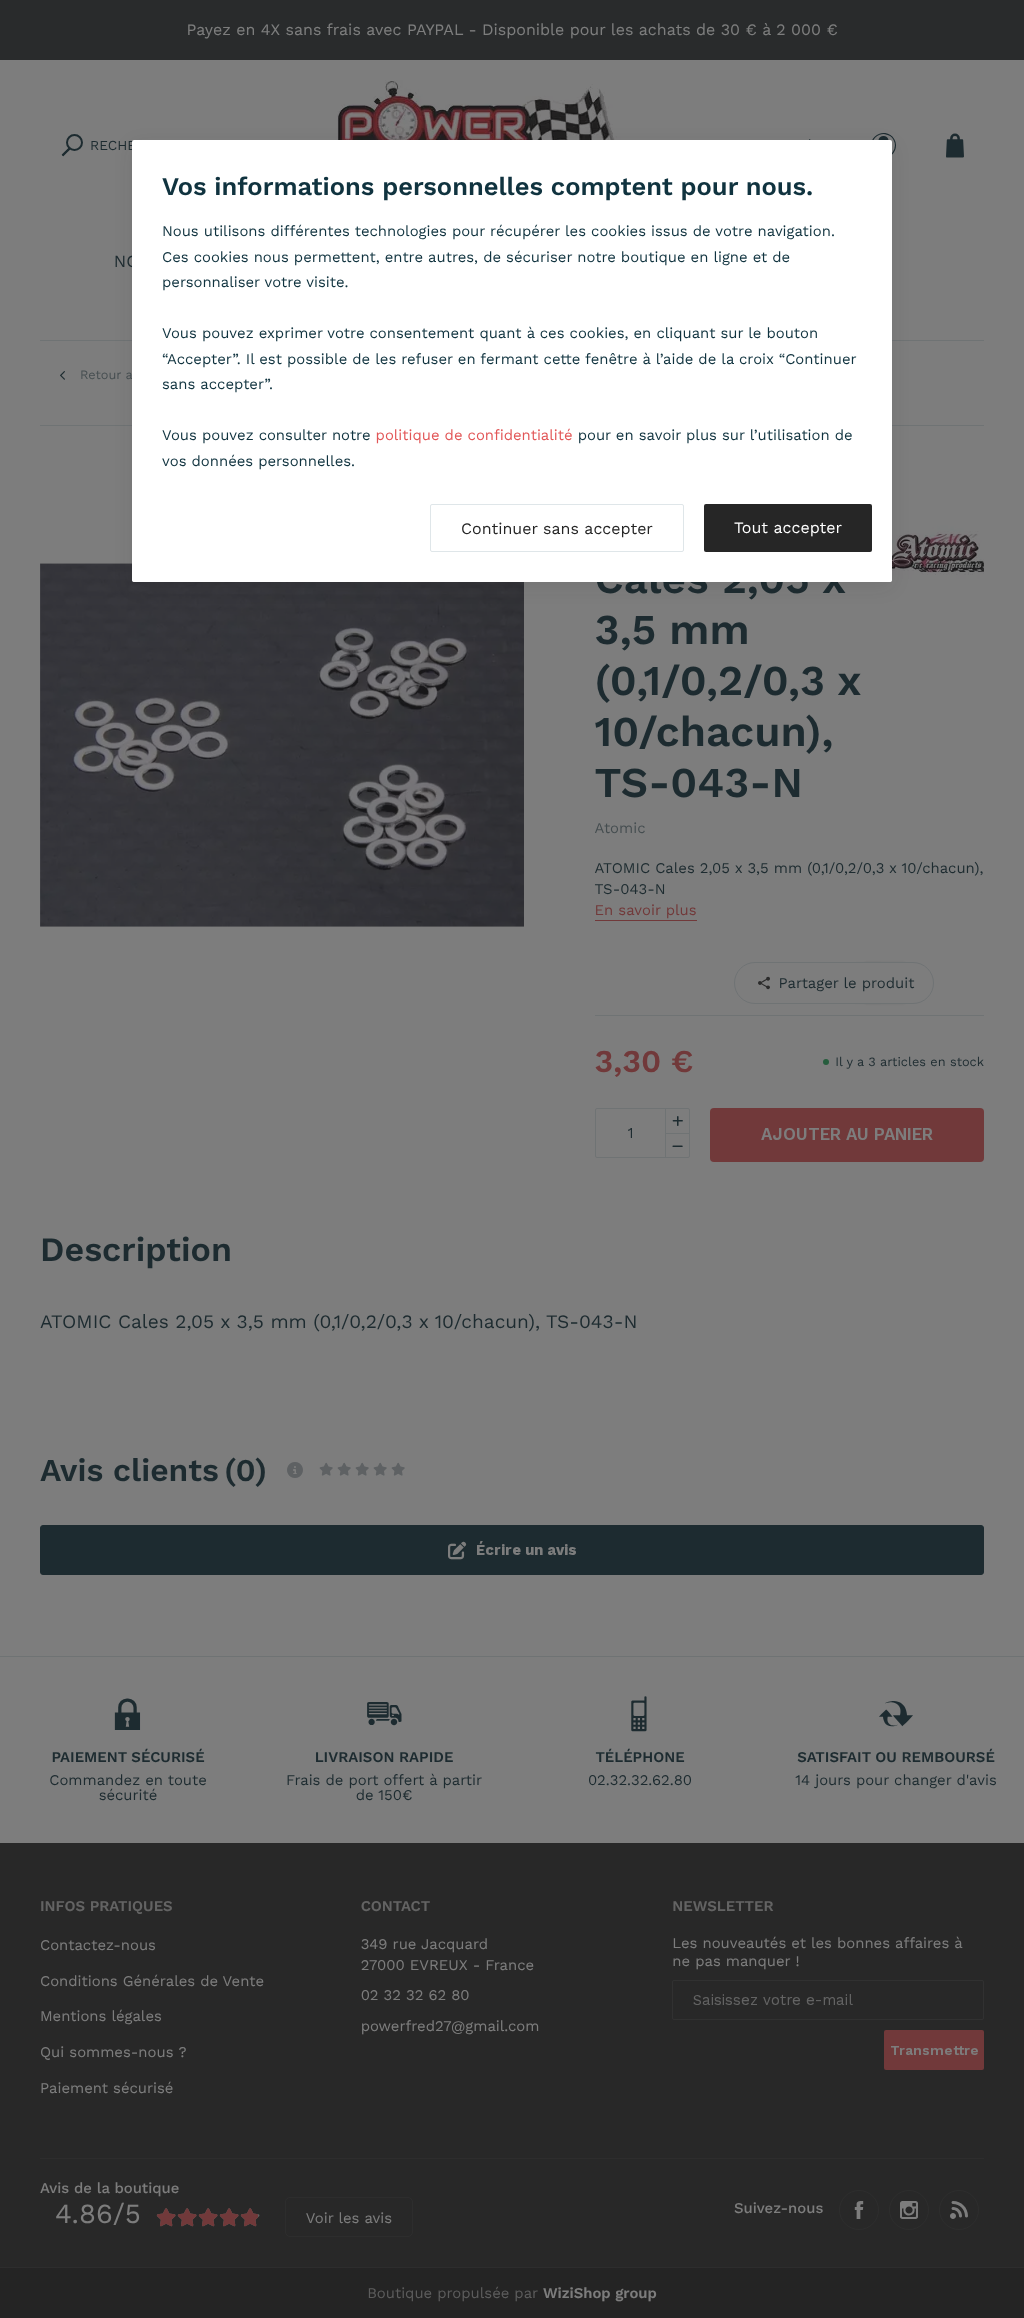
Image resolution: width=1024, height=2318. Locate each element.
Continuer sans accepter (557, 528)
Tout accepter (788, 527)
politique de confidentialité (474, 435)
